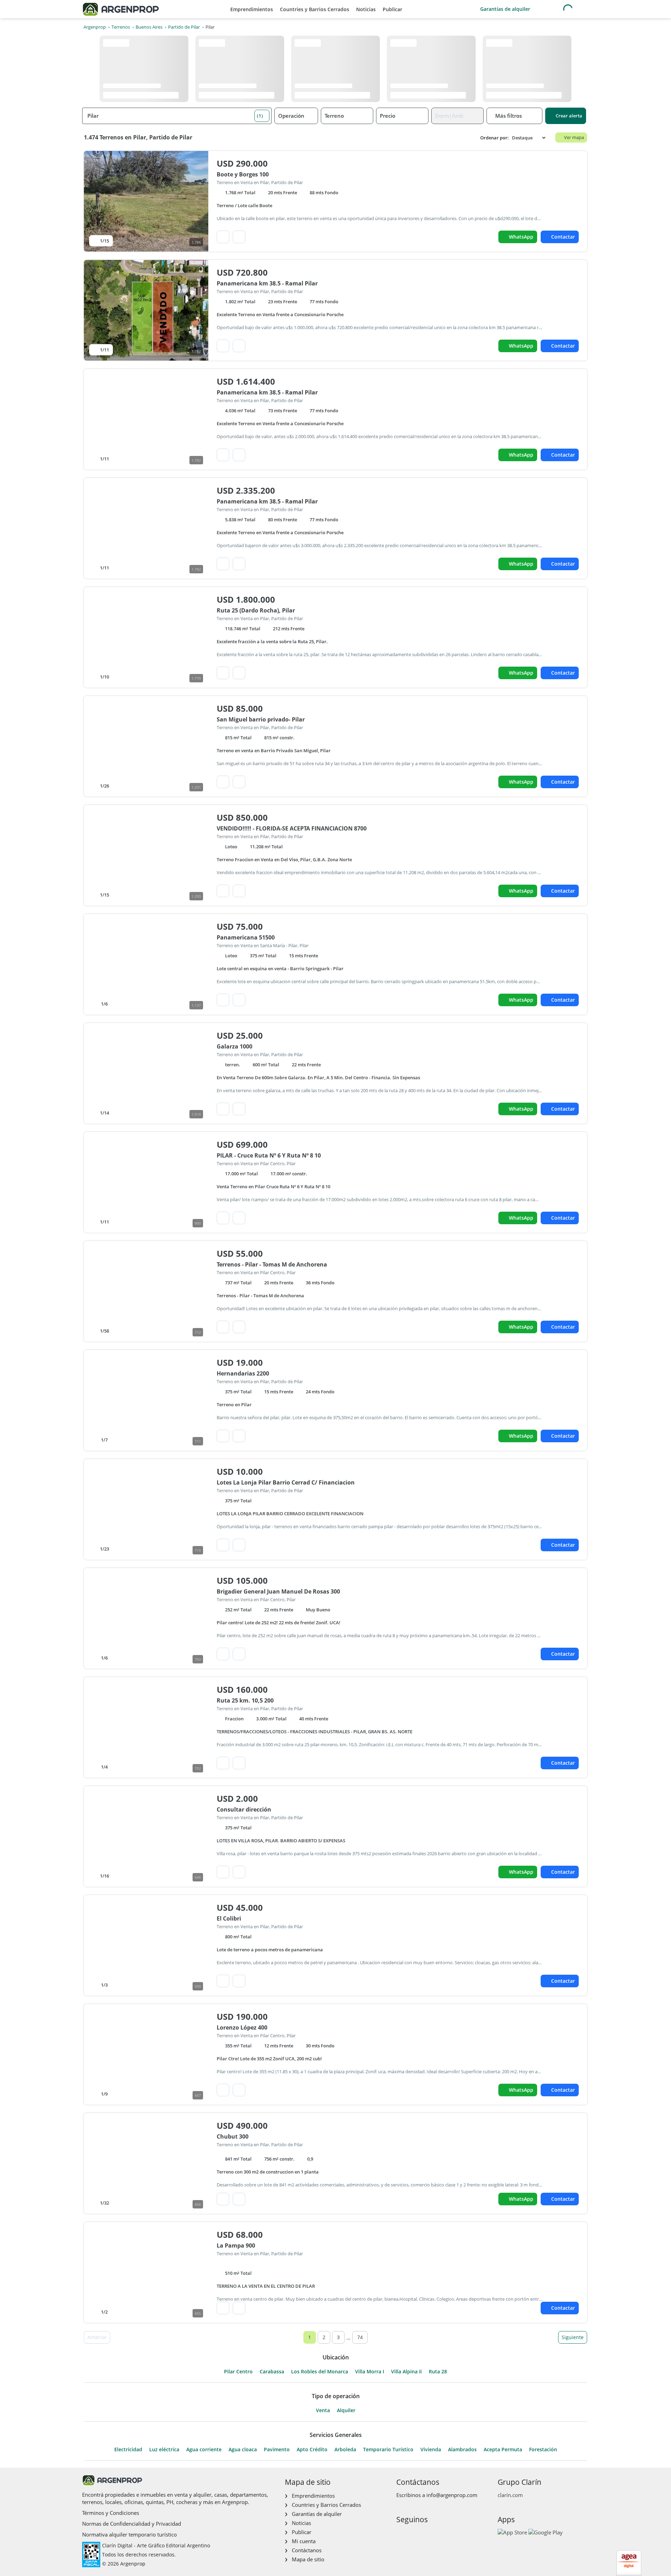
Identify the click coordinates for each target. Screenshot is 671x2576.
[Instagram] (412, 2534)
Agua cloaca (243, 2450)
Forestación (543, 2450)
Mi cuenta (304, 2541)
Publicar (392, 9)
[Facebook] (401, 2534)
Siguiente (573, 2337)
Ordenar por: (495, 138)
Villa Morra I (370, 2372)
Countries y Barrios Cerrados (315, 9)
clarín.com (510, 2495)
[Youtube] (423, 2534)
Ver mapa (574, 137)
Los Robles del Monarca (320, 2372)
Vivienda (431, 2450)
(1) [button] (260, 116)
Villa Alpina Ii (406, 2372)
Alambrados (462, 2450)
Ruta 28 (438, 2372)
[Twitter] (435, 2534)
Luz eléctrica (164, 2450)
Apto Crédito (312, 2450)
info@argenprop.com (452, 2495)
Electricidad (128, 2450)
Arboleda (345, 2450)
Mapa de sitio (308, 2559)
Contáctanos (307, 2550)
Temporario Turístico (388, 2450)
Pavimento (277, 2450)
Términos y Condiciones (111, 2513)
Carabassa (272, 2372)
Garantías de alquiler (505, 9)
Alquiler (346, 2410)
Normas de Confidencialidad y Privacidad (132, 2524)
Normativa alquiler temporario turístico (129, 2534)
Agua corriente (204, 2450)
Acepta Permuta (503, 2450)
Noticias (366, 9)
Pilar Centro (238, 2372)
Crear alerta (569, 116)
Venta (323, 2410)
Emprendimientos (252, 9)
